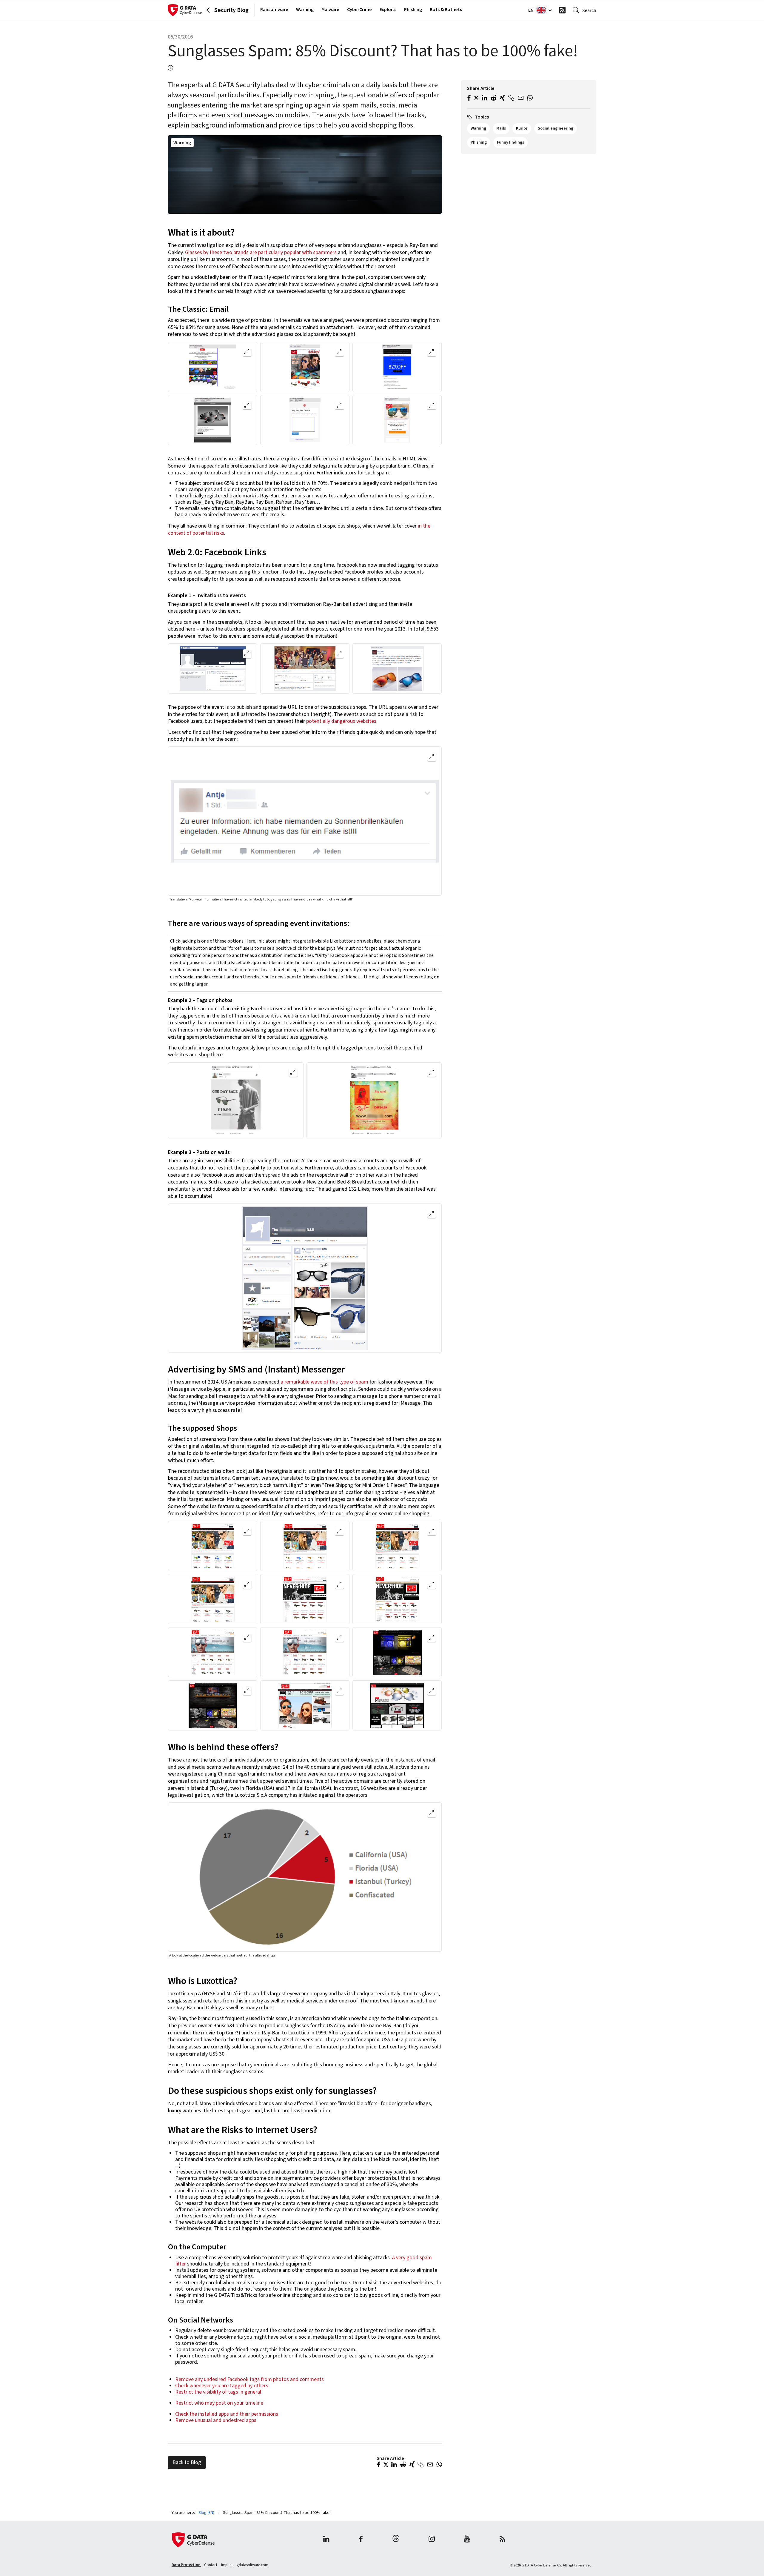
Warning (305, 10)
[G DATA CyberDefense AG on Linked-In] (326, 2540)
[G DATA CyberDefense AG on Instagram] (432, 2540)
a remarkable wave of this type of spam (324, 1382)
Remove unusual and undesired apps (216, 2420)
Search (589, 10)
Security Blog (231, 10)
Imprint (227, 2565)
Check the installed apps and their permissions (227, 2414)
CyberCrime (359, 10)
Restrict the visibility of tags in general (218, 2392)
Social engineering (556, 128)
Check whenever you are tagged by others (222, 2386)
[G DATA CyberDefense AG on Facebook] (361, 2540)
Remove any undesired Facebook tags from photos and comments (250, 2379)
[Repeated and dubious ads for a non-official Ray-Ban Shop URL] (397, 668)
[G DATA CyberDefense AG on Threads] (396, 2540)
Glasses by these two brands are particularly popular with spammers (261, 252)
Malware (330, 10)
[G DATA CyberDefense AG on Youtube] (467, 2540)
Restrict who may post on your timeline (219, 2403)
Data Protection (186, 2565)
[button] (379, 2465)
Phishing (413, 10)
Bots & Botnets (446, 10)
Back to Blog (187, 2462)
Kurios (522, 128)
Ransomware (274, 10)
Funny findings (510, 142)
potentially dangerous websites (341, 721)
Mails (501, 128)
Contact (211, 2565)
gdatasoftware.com (252, 2565)
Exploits (388, 10)
